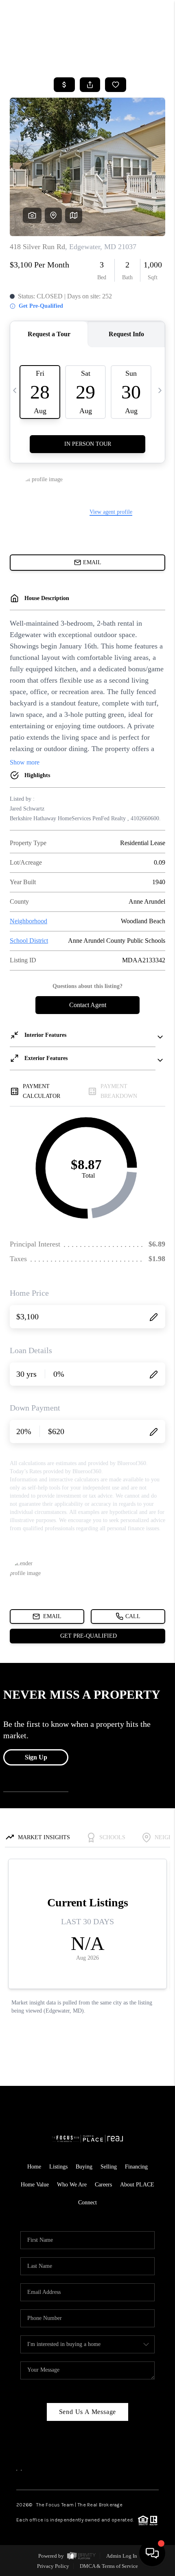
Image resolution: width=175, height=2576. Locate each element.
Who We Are (72, 2185)
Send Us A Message (88, 2412)
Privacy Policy (53, 2566)
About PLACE (137, 2185)
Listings (58, 2167)
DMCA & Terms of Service (109, 2566)
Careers (103, 2185)
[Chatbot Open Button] (152, 2553)
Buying (84, 2167)
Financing (136, 2167)
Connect (87, 2203)
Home (34, 2167)
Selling (109, 2167)
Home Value (35, 2185)
